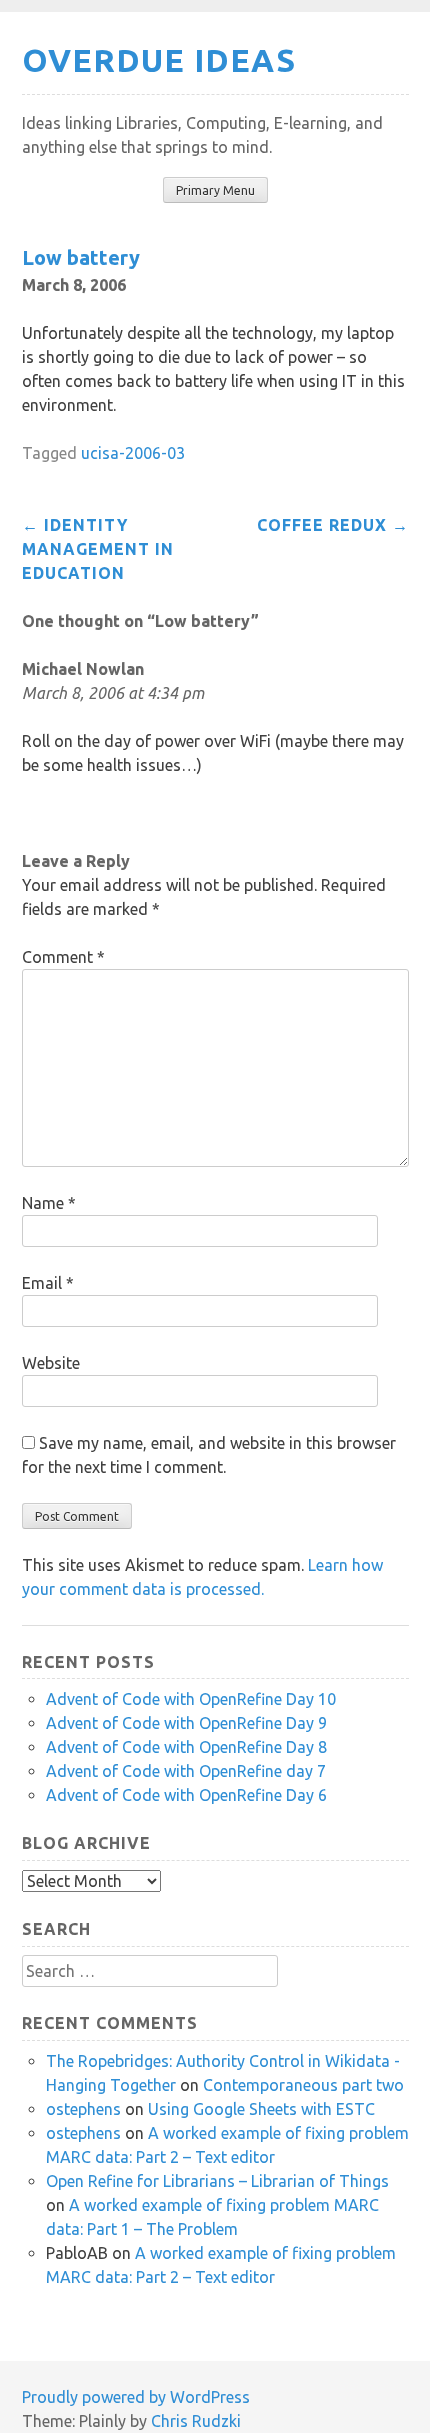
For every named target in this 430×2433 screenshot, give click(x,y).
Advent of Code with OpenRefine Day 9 (186, 1723)
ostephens (83, 2109)
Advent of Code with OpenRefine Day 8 (186, 1747)
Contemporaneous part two (303, 2085)
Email (48, 1283)
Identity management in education (98, 549)
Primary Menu (215, 190)
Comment (63, 957)
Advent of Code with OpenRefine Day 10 (191, 1699)
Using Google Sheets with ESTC (261, 2109)
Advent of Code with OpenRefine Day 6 (186, 1795)
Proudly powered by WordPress (136, 2397)
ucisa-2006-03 (133, 453)
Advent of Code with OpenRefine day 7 (186, 1771)
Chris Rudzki (196, 2421)
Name (49, 1203)
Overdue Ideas (159, 60)
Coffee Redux (333, 525)
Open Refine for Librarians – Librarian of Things (217, 2181)
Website (51, 1363)
